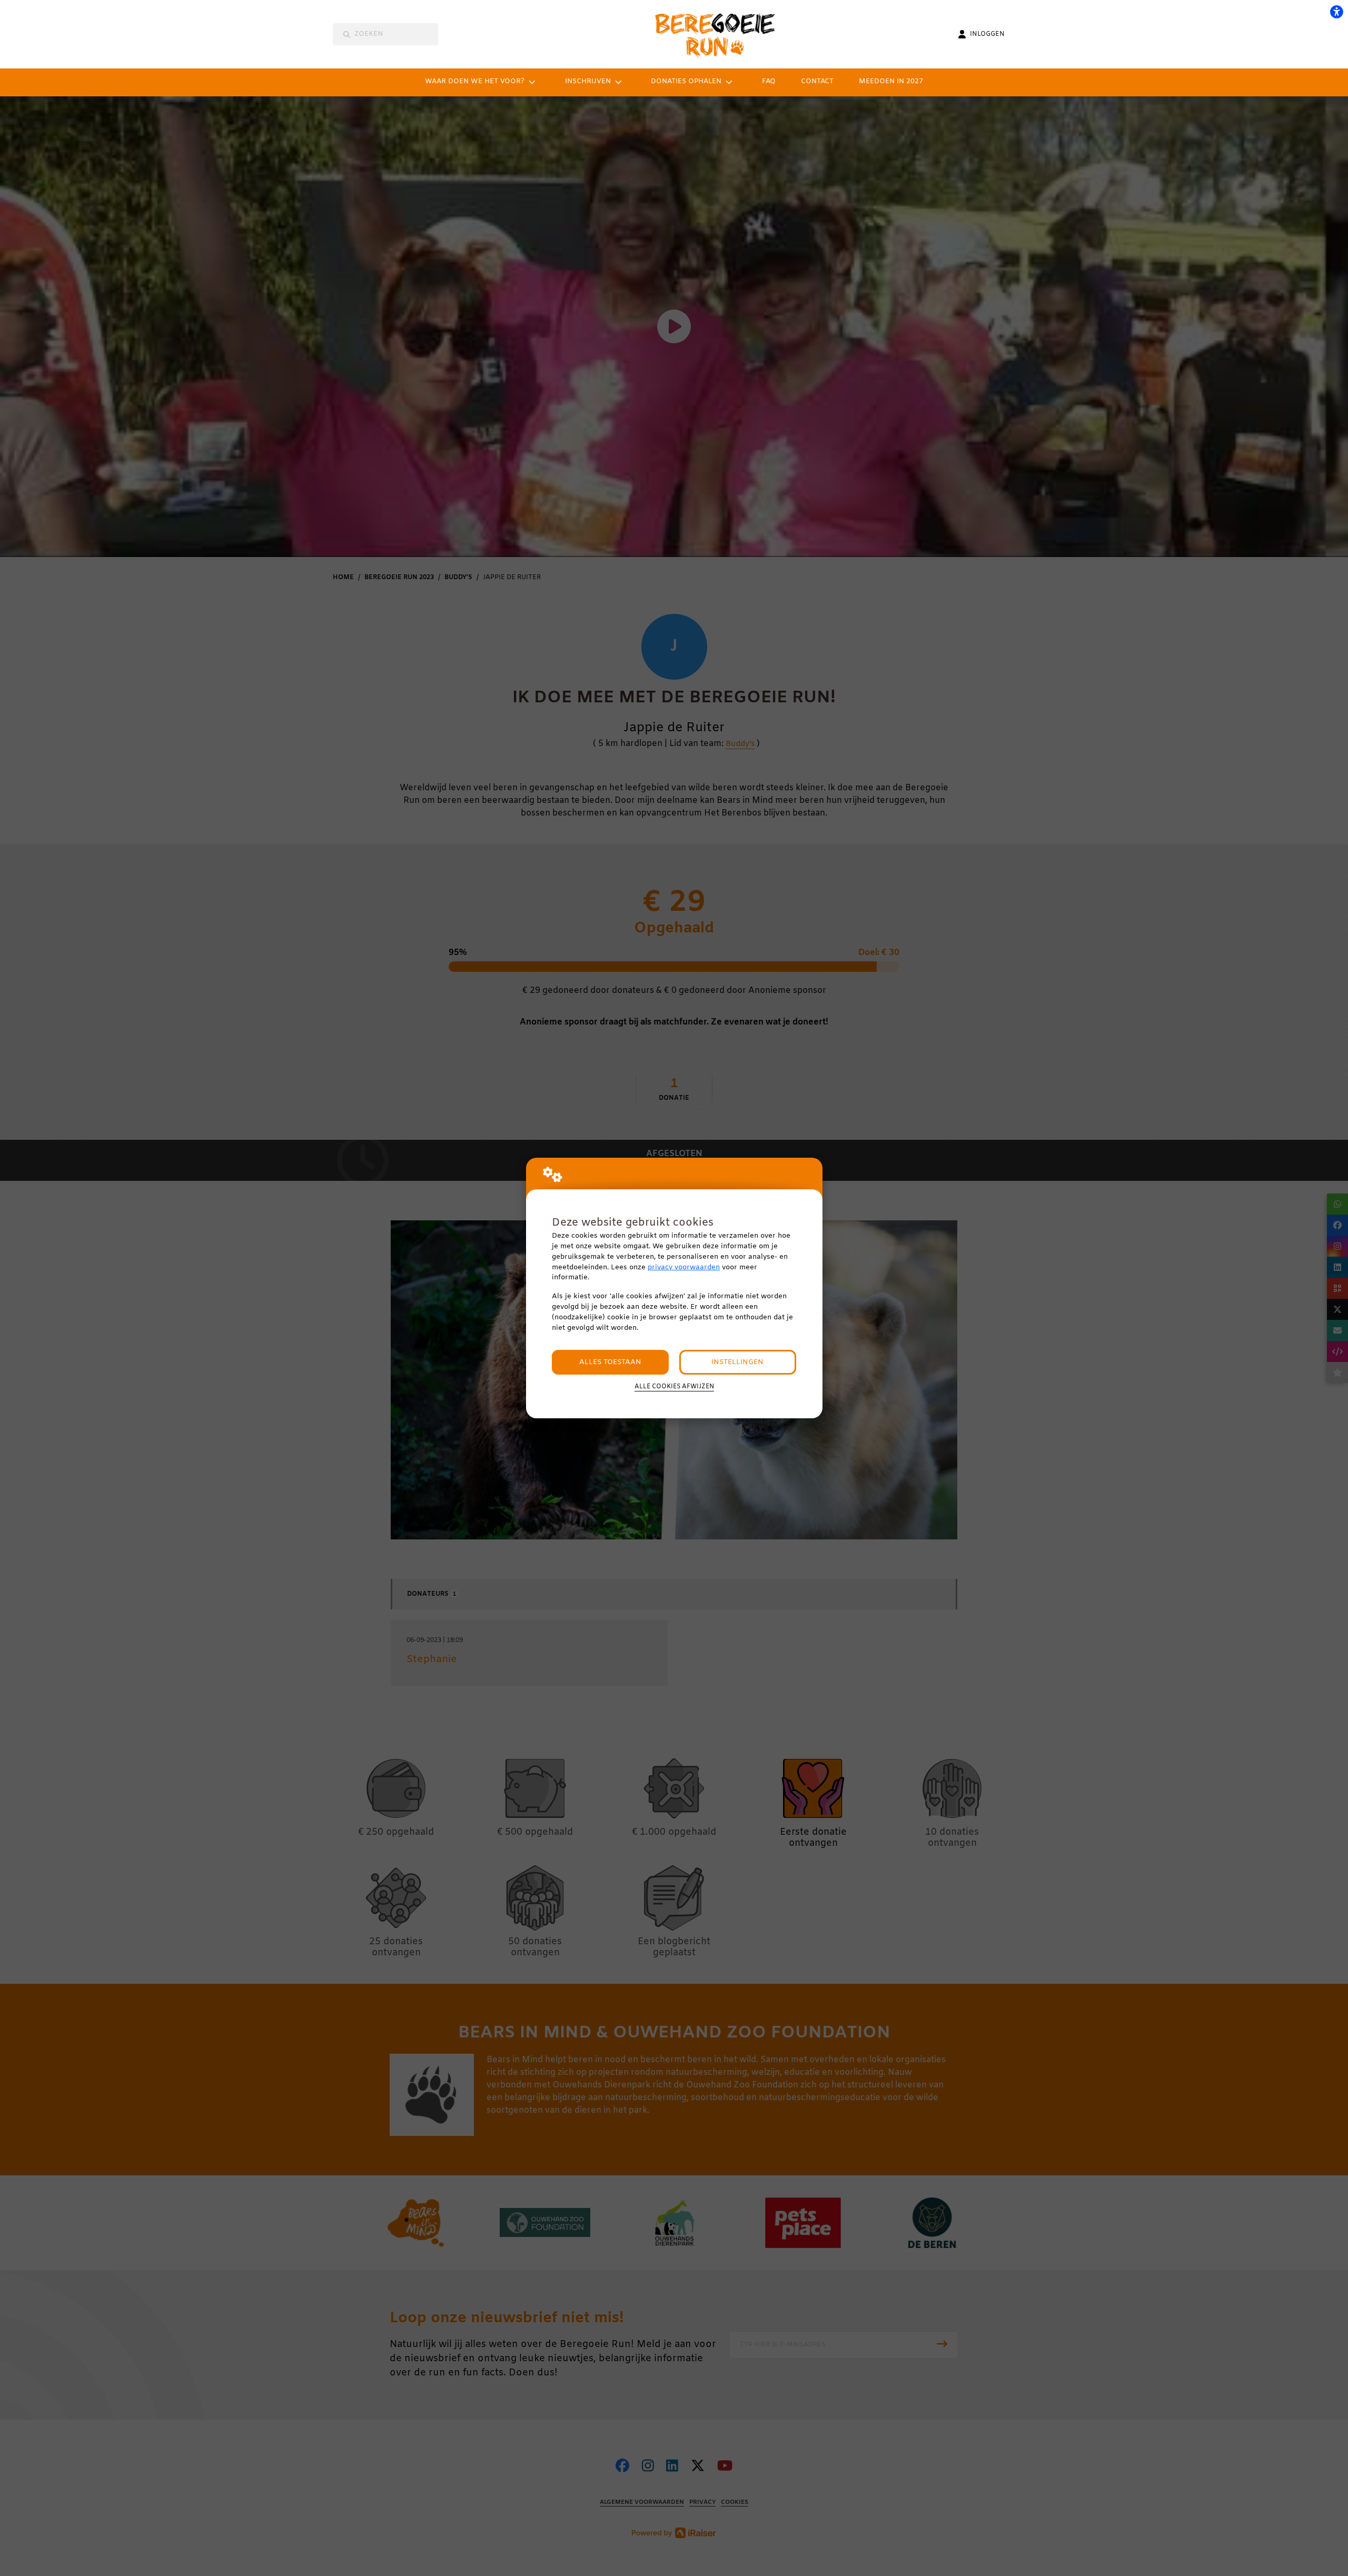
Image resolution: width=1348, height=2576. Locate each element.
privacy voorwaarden (684, 1267)
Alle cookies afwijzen (674, 1387)
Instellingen (737, 1362)
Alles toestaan (610, 1362)
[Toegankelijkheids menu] (1336, 12)
